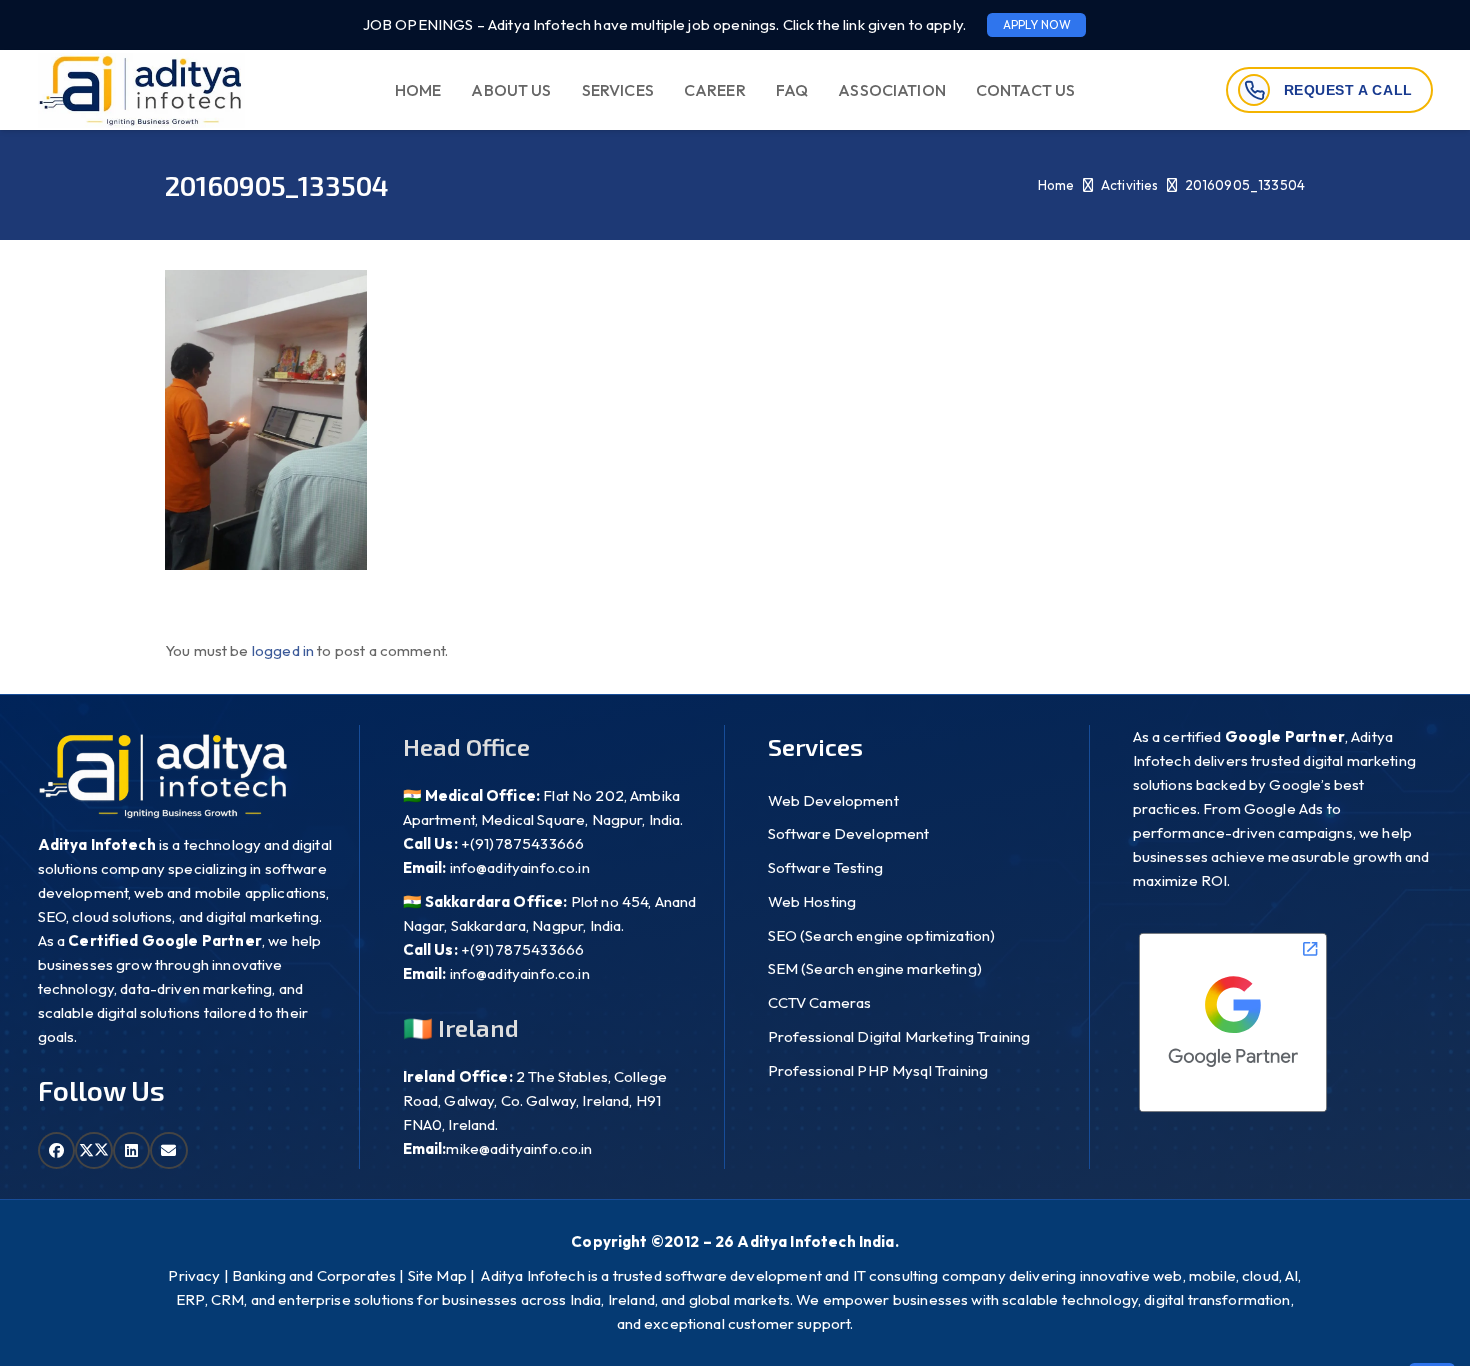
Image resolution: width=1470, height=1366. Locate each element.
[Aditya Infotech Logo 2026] (141, 90)
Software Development (849, 833)
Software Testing (825, 867)
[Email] (169, 1151)
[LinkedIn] (132, 1151)
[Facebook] (57, 1151)
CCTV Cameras (820, 1002)
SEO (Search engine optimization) (882, 935)
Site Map (437, 1275)
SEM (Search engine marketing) (875, 968)
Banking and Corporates (314, 1275)
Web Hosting (812, 901)
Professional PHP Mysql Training (878, 1070)
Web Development (833, 800)
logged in (283, 650)
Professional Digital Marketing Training (899, 1036)
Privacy (194, 1275)
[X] (94, 1151)
